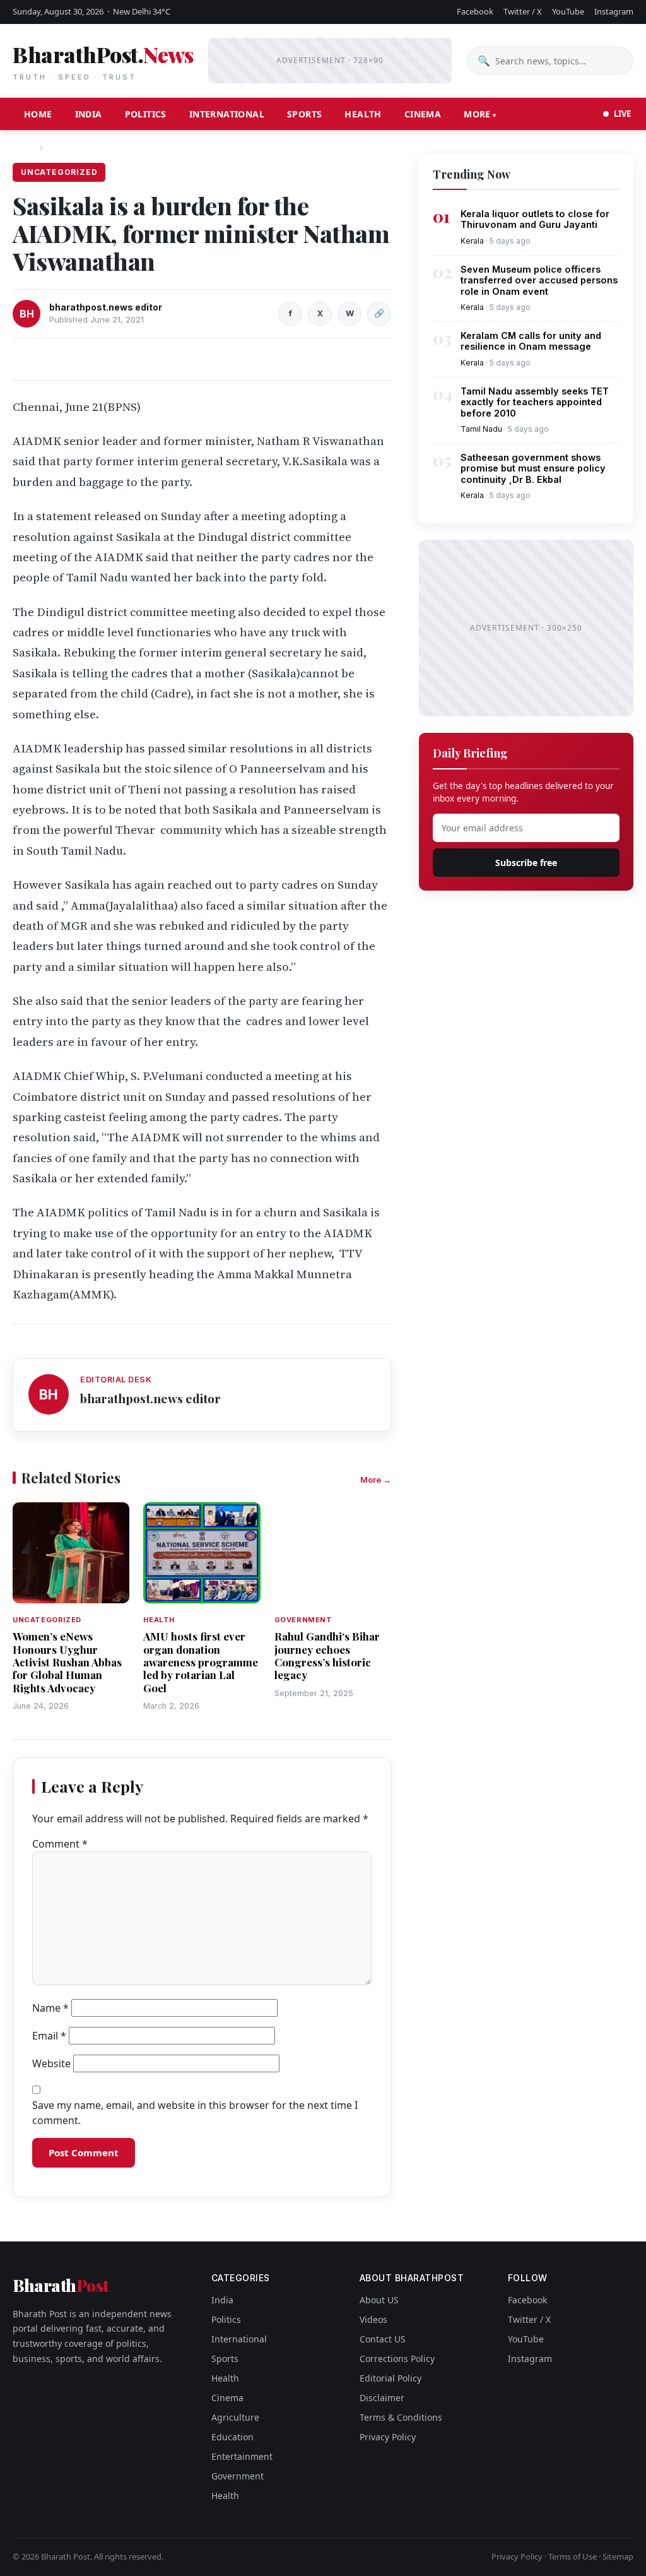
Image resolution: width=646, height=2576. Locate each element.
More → (376, 1480)
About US (379, 2300)
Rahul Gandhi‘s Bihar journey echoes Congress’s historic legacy (327, 1655)
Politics (146, 114)
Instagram (614, 11)
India (89, 114)
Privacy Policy (388, 2437)
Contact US (383, 2339)
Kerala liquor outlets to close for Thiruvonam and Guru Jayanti (535, 219)
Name (50, 2008)
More (477, 114)
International (227, 114)
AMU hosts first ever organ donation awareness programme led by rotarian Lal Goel (201, 1662)
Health (363, 114)
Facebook (475, 11)
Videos (373, 2319)
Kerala (472, 241)
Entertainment (242, 2456)
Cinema (423, 114)
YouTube (568, 11)
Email (49, 2036)
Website (51, 2063)
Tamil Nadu (481, 429)
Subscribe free (526, 863)
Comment (60, 1844)
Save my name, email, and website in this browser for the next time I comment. (195, 2113)
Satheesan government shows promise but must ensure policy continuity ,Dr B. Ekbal (533, 468)
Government (238, 2476)
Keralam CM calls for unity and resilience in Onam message (531, 341)
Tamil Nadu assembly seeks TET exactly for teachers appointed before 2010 (535, 402)
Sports (304, 114)
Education (232, 2437)
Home (38, 114)
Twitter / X (523, 11)
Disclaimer (382, 2398)
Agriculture (235, 2417)
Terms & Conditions (401, 2417)
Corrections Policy (397, 2359)
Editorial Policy (391, 2378)
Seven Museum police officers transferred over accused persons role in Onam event (539, 280)
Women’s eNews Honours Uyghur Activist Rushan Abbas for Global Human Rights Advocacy (67, 1662)
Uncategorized (79, 147)
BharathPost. (103, 61)
